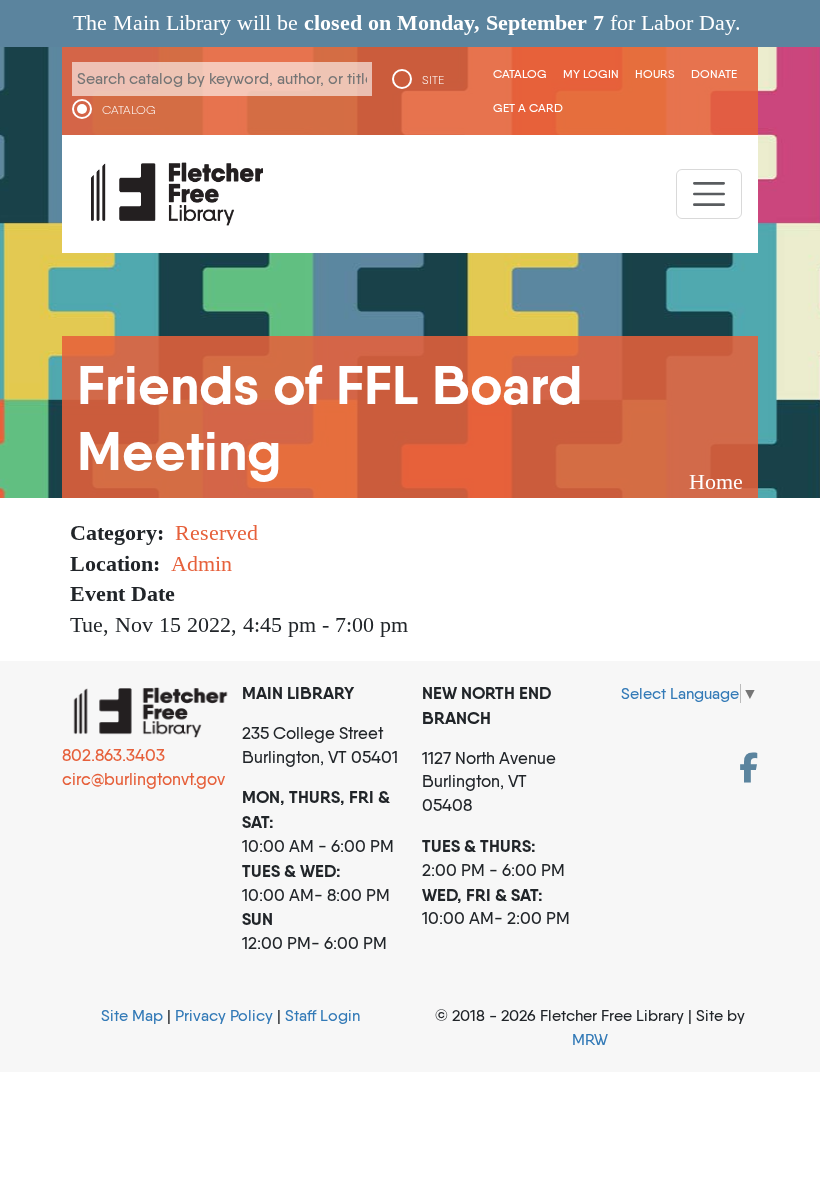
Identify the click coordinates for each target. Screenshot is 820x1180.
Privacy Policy (224, 1015)
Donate (714, 73)
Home (716, 481)
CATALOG (129, 110)
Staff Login (322, 1015)
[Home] (177, 194)
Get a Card (528, 107)
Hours (655, 73)
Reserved (216, 532)
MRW (590, 1039)
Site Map (132, 1015)
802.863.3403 (113, 755)
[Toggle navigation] (709, 194)
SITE (433, 80)
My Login (591, 73)
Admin (201, 563)
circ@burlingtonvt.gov (143, 779)
